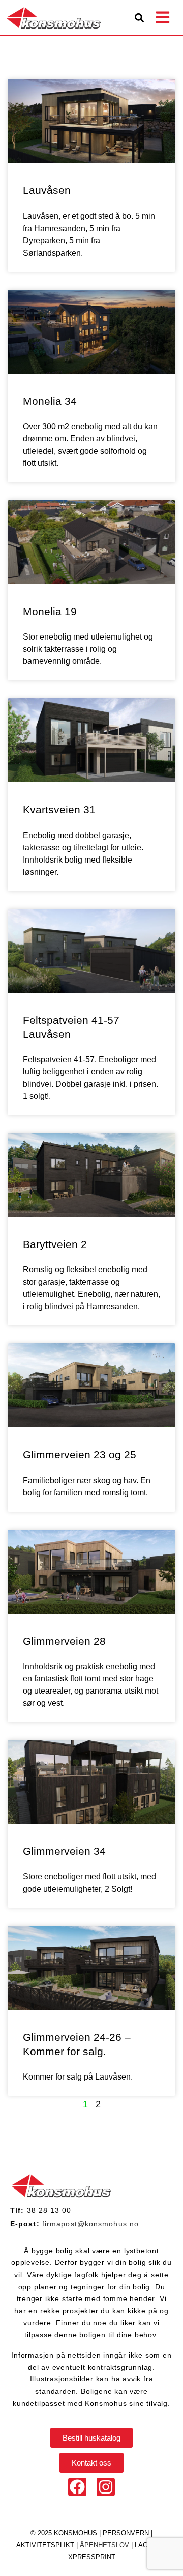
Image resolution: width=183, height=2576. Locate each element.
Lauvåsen (47, 190)
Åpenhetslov (104, 2545)
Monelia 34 (50, 401)
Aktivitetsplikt (46, 2545)
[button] (139, 18)
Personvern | (128, 2533)
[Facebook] (77, 2487)
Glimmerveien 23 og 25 (80, 1455)
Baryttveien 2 (55, 1244)
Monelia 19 (50, 611)
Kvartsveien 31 (59, 809)
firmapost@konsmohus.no (90, 2224)
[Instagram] (106, 2487)
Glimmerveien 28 (64, 1641)
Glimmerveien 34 (64, 1851)
